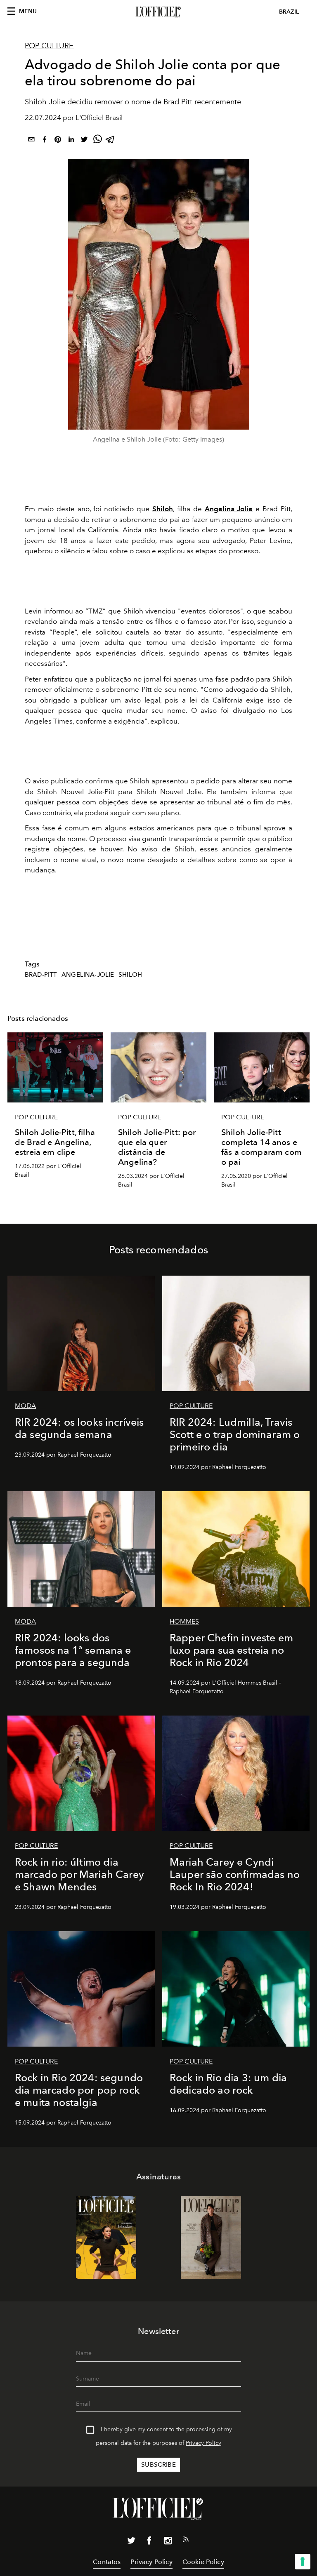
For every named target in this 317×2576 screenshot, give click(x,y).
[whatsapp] (97, 141)
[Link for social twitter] (131, 2542)
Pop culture (49, 46)
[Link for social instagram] (168, 2542)
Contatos (107, 2562)
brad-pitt (41, 975)
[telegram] (111, 141)
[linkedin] (71, 141)
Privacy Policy (203, 2443)
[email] (31, 141)
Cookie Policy (203, 2562)
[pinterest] (58, 141)
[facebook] (45, 141)
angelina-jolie (88, 975)
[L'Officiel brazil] (158, 12)
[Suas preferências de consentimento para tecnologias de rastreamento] (303, 2562)
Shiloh (130, 975)
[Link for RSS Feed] (186, 2541)
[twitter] (84, 141)
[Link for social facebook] (149, 2542)
